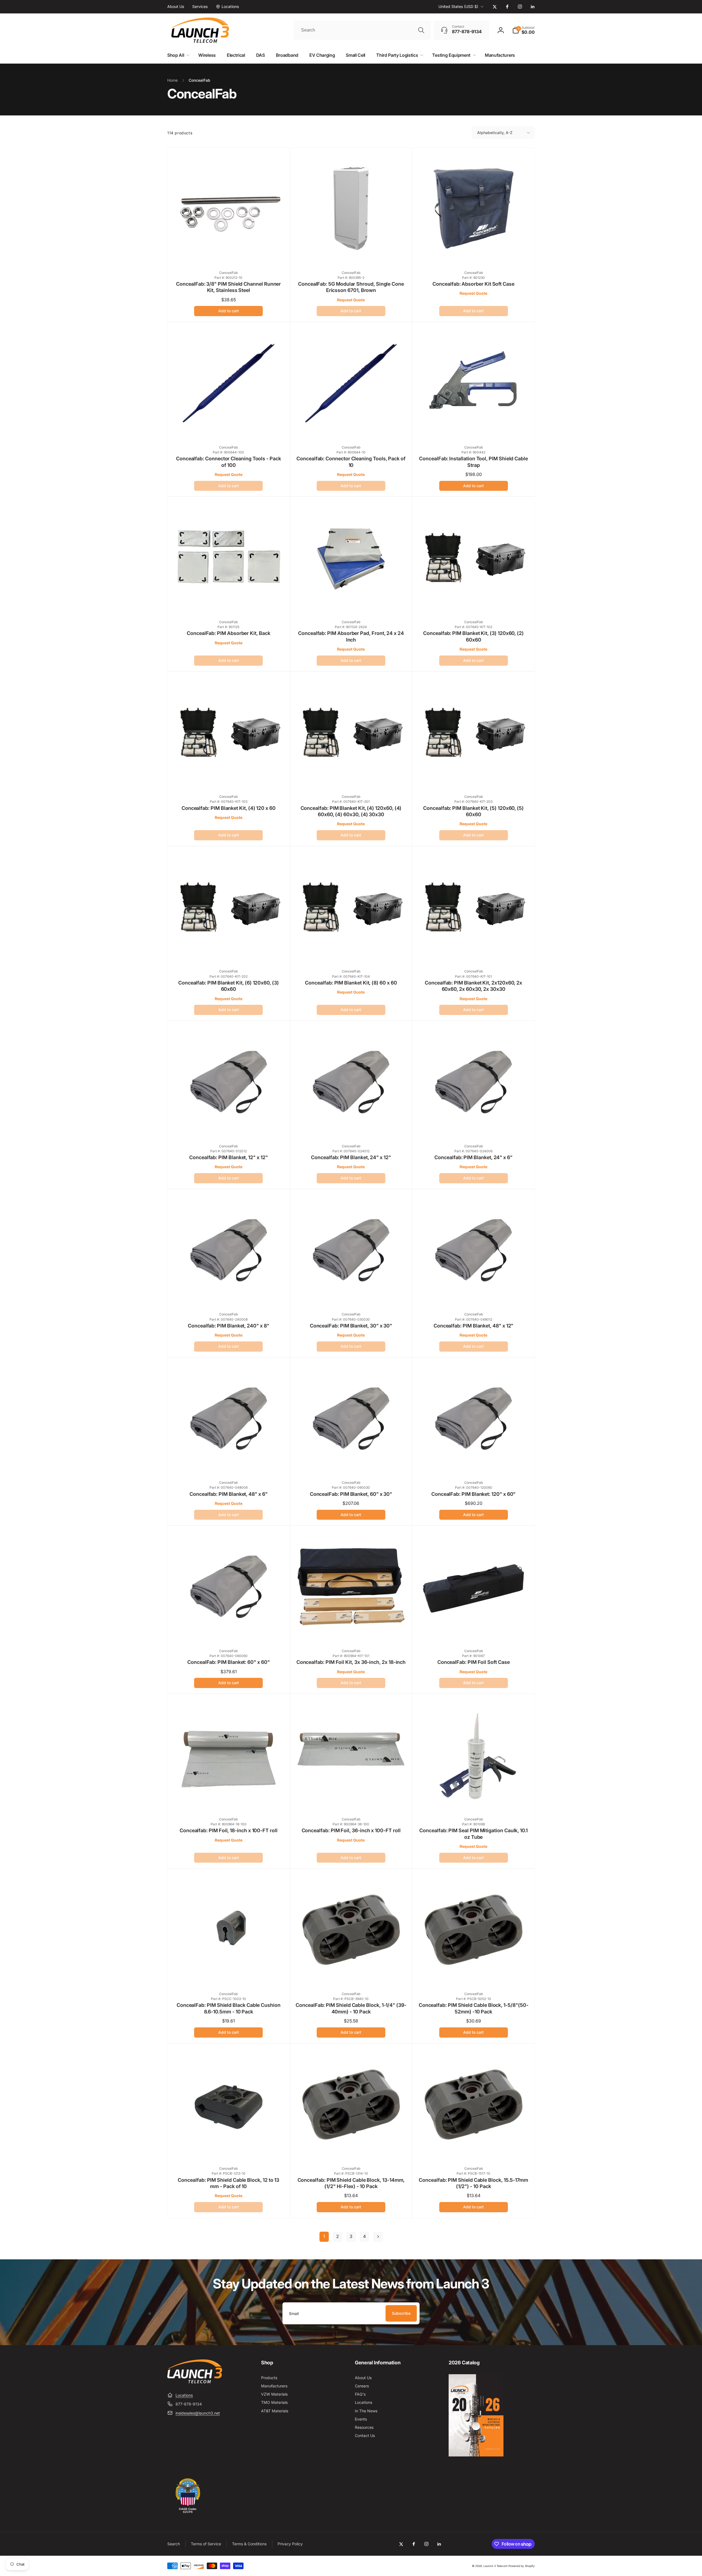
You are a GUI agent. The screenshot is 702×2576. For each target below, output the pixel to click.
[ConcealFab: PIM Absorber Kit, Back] (229, 603)
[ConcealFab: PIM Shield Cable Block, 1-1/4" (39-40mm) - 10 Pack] (351, 1975)
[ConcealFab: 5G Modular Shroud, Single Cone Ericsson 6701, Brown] (351, 254)
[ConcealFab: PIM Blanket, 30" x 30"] (351, 1295)
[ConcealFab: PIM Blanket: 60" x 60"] (229, 1632)
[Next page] (378, 2237)
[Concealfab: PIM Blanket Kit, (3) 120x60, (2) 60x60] (474, 603)
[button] (523, 30)
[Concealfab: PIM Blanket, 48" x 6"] (229, 1464)
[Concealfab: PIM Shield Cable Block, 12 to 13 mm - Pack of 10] (229, 2150)
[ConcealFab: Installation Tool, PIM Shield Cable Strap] (474, 429)
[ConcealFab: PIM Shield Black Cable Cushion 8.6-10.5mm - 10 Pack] (229, 1975)
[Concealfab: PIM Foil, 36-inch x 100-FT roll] (351, 1800)
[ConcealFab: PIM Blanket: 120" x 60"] (474, 1464)
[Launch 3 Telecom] (195, 2382)
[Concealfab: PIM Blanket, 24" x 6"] (474, 1127)
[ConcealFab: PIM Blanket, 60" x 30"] (351, 1464)
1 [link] (324, 2236)
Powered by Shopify (522, 2566)
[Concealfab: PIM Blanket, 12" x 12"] (229, 1127)
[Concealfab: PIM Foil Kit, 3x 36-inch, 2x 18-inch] (351, 1632)
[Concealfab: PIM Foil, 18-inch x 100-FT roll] (229, 1800)
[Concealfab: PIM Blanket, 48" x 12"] (474, 1295)
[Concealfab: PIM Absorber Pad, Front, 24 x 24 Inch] (351, 603)
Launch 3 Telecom (496, 2566)
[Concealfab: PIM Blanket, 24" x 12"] (351, 1127)
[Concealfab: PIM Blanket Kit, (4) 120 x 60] (229, 778)
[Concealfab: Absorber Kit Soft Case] (474, 254)
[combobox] (362, 30)
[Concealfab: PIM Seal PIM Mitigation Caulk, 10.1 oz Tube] (474, 1800)
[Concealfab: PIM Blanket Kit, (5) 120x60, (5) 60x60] (474, 778)
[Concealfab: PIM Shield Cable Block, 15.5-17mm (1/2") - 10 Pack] (474, 2150)
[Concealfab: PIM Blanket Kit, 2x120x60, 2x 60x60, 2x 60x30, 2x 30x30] (474, 952)
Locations (184, 2395)
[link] (176, 7)
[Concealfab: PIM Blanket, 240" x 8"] (229, 1295)
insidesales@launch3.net (198, 2413)
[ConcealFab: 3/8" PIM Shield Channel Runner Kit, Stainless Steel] (229, 254)
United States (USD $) (458, 6)
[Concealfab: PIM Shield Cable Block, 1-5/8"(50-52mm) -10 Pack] (474, 1975)
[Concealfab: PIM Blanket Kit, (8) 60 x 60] (351, 952)
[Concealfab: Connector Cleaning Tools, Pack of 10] (351, 429)
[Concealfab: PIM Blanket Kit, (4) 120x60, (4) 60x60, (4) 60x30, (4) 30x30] (351, 778)
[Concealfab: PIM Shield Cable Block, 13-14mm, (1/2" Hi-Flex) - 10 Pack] (351, 2150)
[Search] (421, 30)
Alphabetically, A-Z (495, 133)
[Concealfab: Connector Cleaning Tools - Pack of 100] (229, 429)
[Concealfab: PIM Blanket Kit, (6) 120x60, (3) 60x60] (229, 952)
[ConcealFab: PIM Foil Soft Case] (474, 1632)
